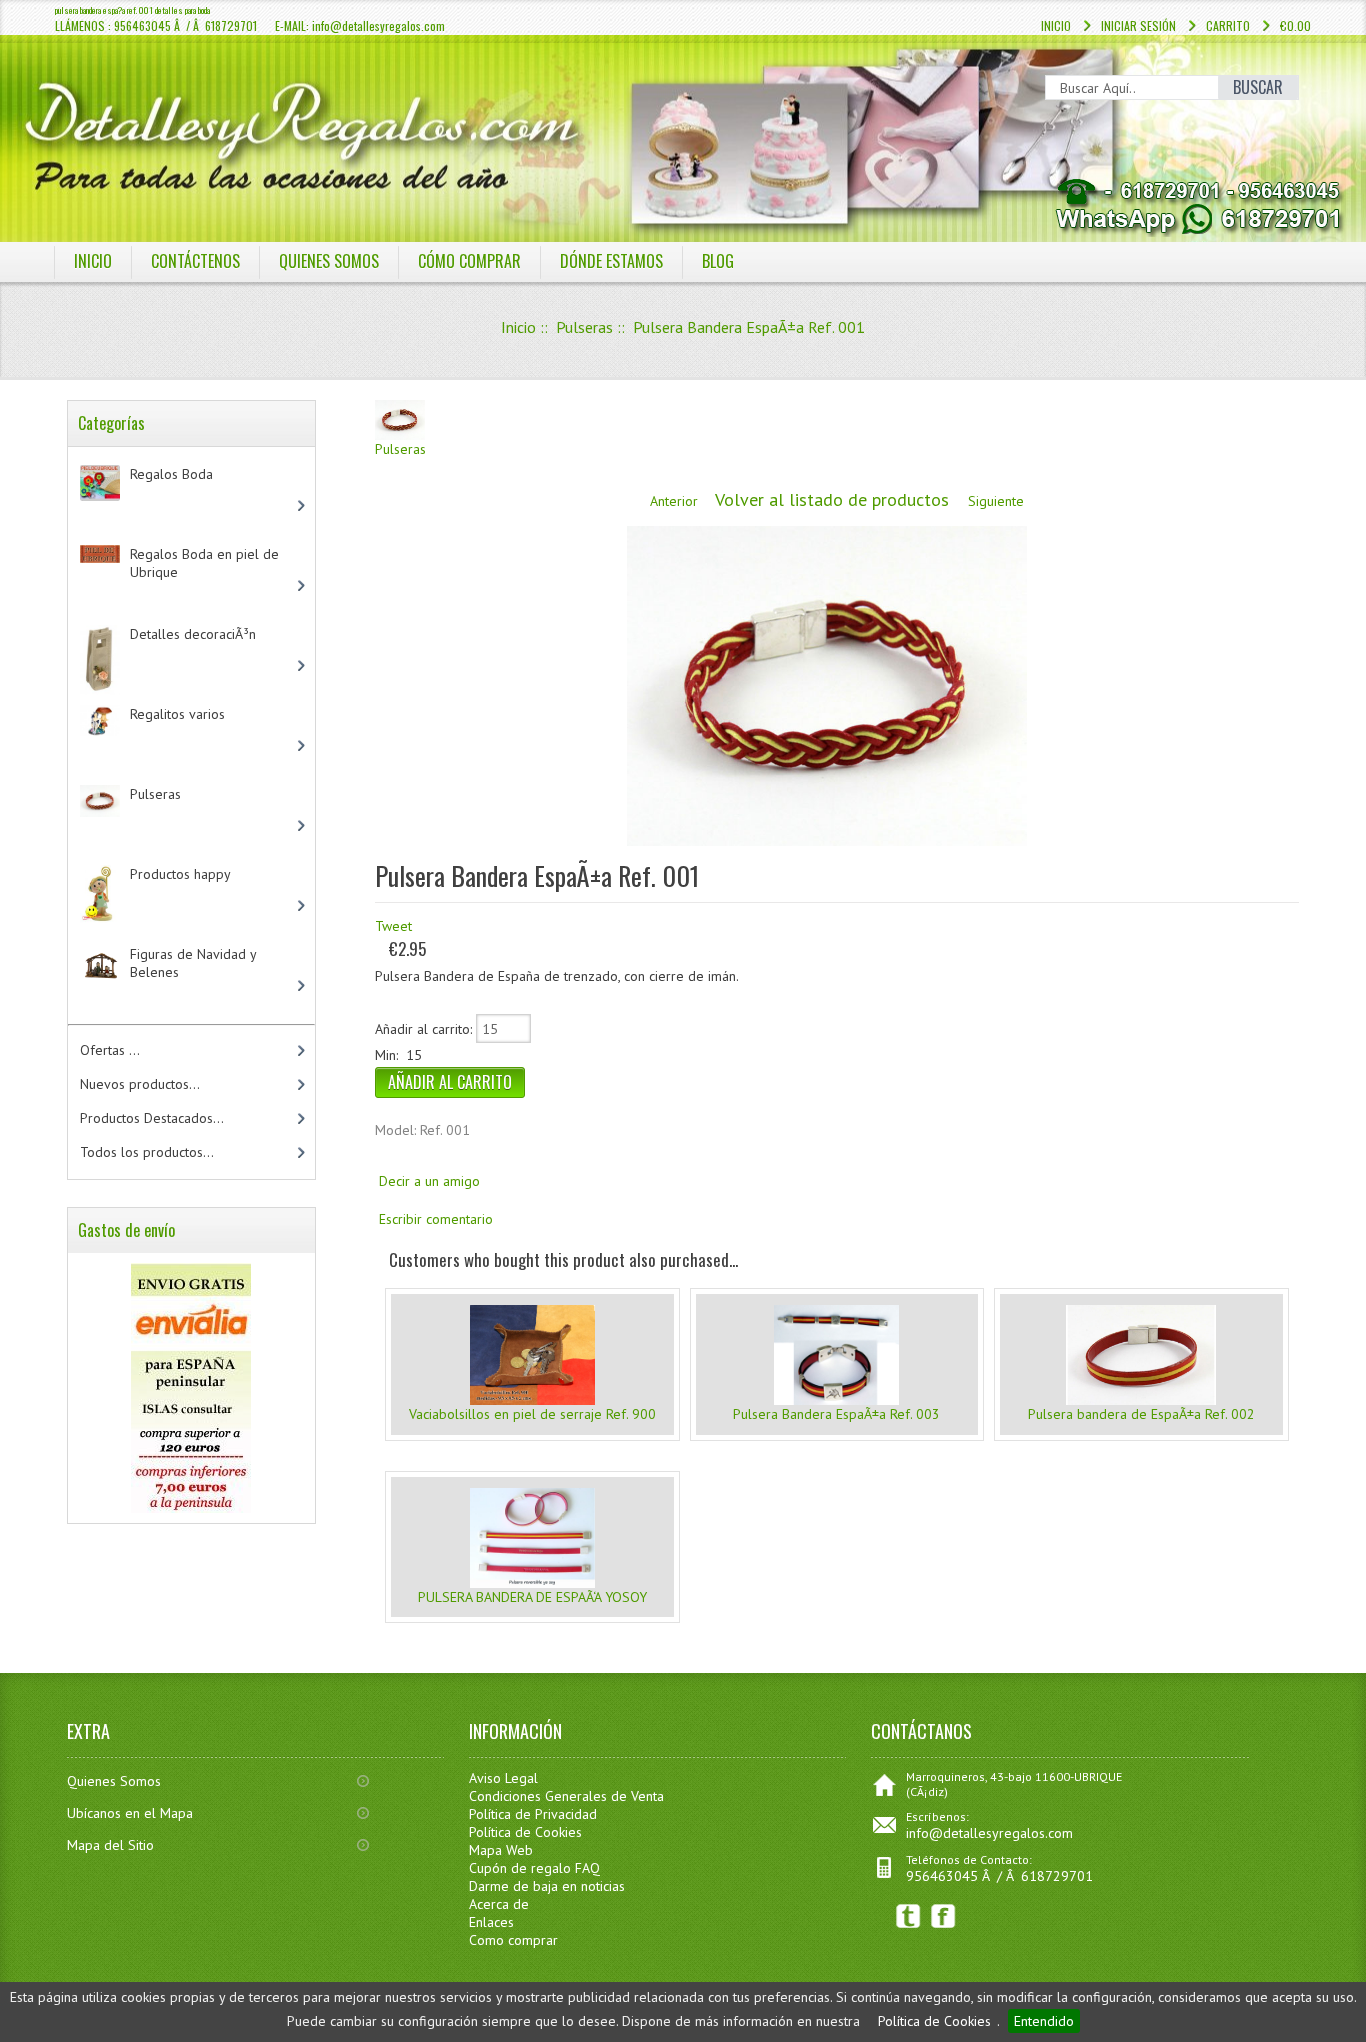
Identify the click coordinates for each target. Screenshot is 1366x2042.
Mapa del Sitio (110, 1845)
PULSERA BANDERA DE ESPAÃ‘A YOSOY (532, 1597)
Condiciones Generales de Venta (566, 1796)
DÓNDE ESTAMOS (611, 261)
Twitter (908, 1916)
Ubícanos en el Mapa (130, 1813)
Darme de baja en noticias (547, 1886)
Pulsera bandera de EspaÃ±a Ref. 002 (1141, 1414)
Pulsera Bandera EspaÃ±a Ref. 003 (836, 1414)
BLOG (718, 261)
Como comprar (513, 1940)
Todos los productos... (147, 1152)
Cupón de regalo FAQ (534, 1868)
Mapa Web (501, 1850)
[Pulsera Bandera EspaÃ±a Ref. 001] (827, 841)
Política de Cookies (934, 2021)
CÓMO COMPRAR (469, 261)
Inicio (1056, 25)
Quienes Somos (114, 1781)
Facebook (943, 1916)
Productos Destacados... (152, 1118)
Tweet (393, 926)
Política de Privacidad (533, 1814)
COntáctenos (195, 261)
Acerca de (499, 1904)
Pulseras (584, 327)
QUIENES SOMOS (329, 261)
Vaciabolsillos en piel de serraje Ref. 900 (532, 1414)
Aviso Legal (503, 1778)
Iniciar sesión (1138, 25)
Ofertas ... (110, 1050)
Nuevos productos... (140, 1084)
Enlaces (491, 1922)
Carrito (1228, 25)
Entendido (1044, 2021)
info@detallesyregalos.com (989, 1833)
